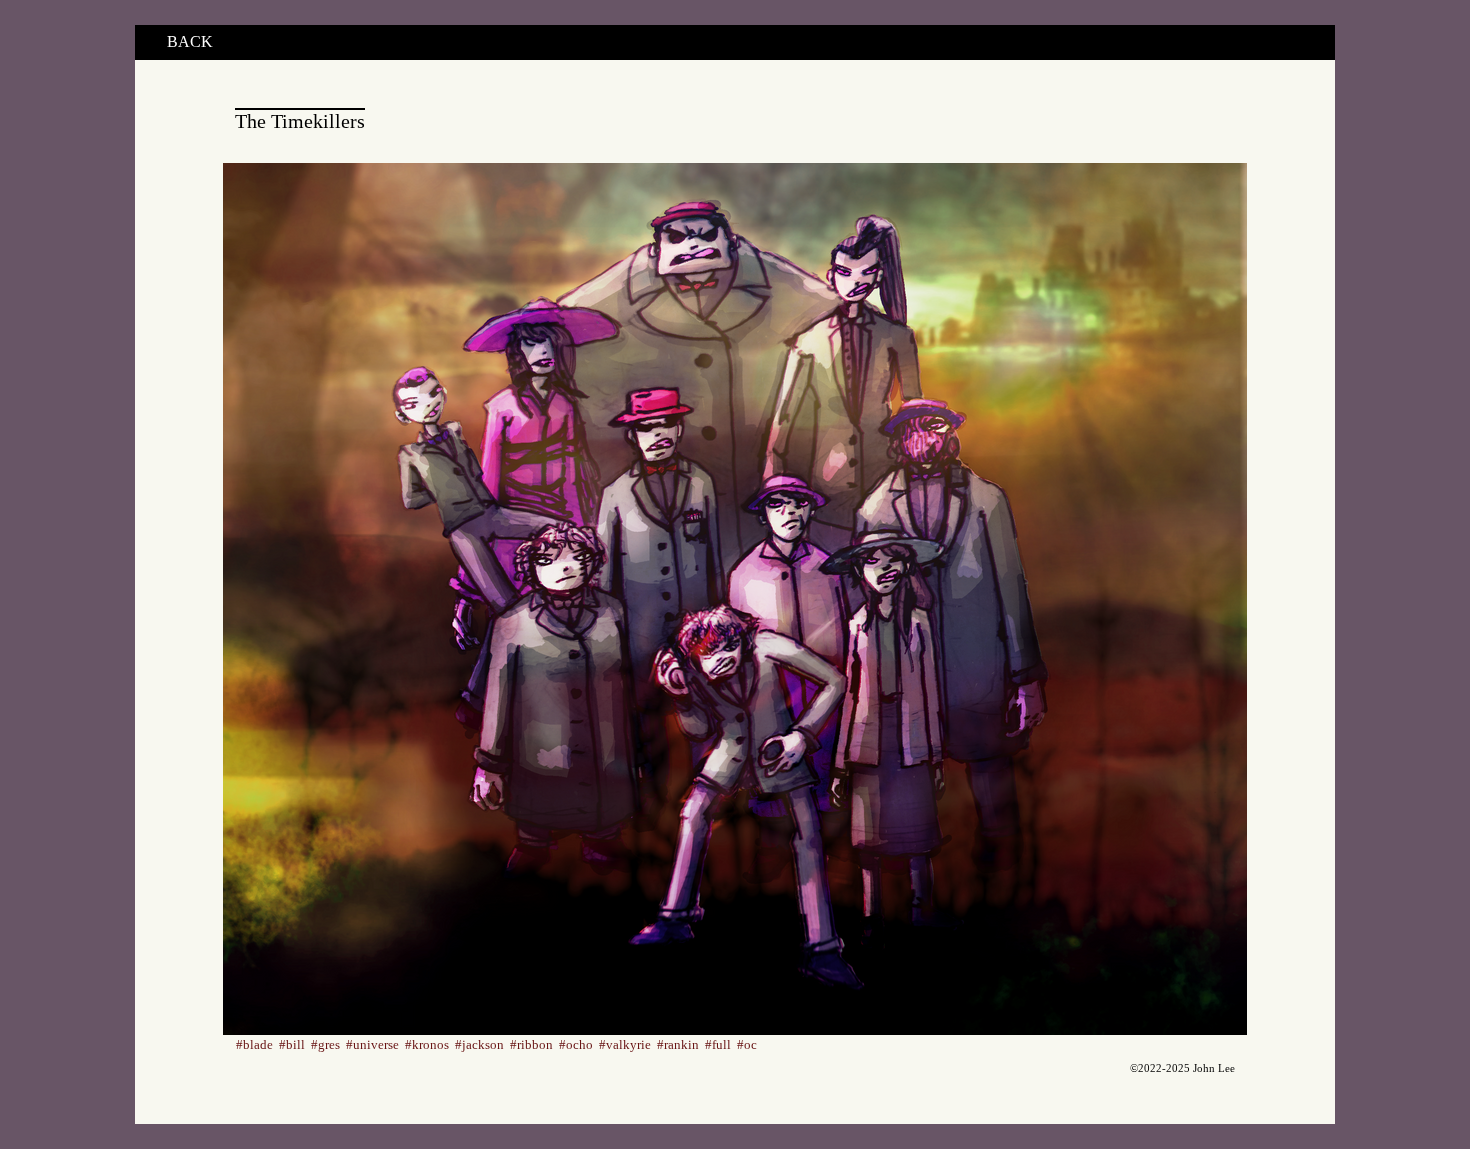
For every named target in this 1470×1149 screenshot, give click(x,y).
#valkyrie (625, 1044)
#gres (325, 1044)
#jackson (479, 1044)
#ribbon (531, 1044)
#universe (372, 1044)
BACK (190, 41)
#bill (292, 1044)
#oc (747, 1044)
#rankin (678, 1044)
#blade (254, 1044)
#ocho (576, 1044)
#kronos (427, 1044)
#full (718, 1044)
